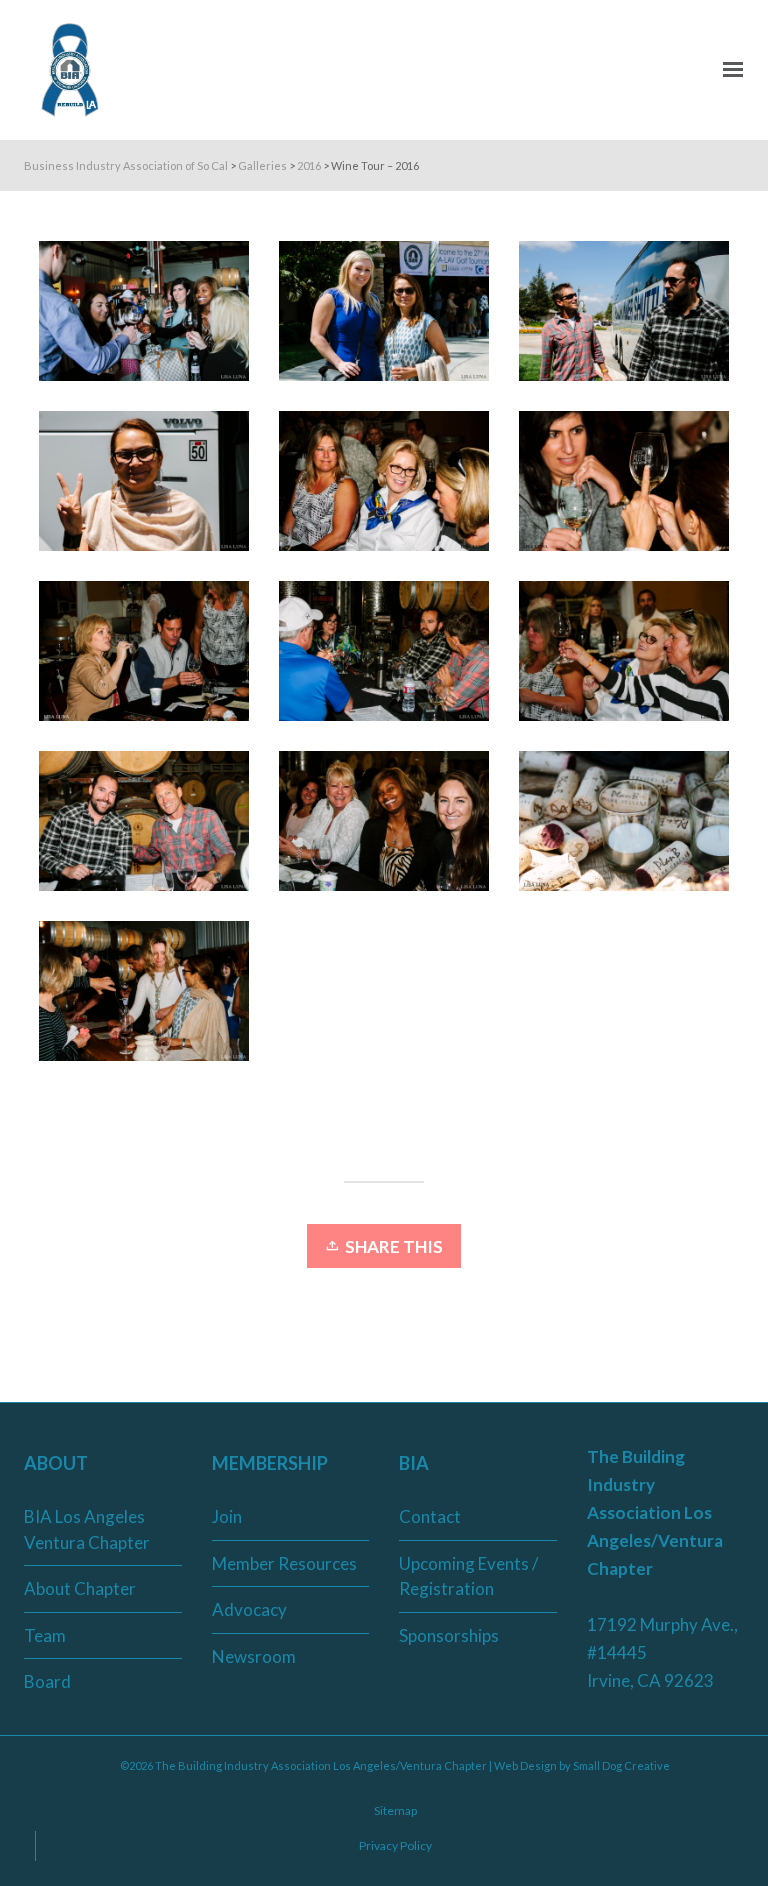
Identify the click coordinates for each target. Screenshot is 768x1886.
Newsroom (254, 1656)
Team (45, 1635)
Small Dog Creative (621, 1765)
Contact (430, 1516)
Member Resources (284, 1563)
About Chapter (80, 1588)
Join (227, 1516)
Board (47, 1681)
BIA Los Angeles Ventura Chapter (87, 1529)
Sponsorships (449, 1635)
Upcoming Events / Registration (468, 1576)
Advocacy (249, 1609)
